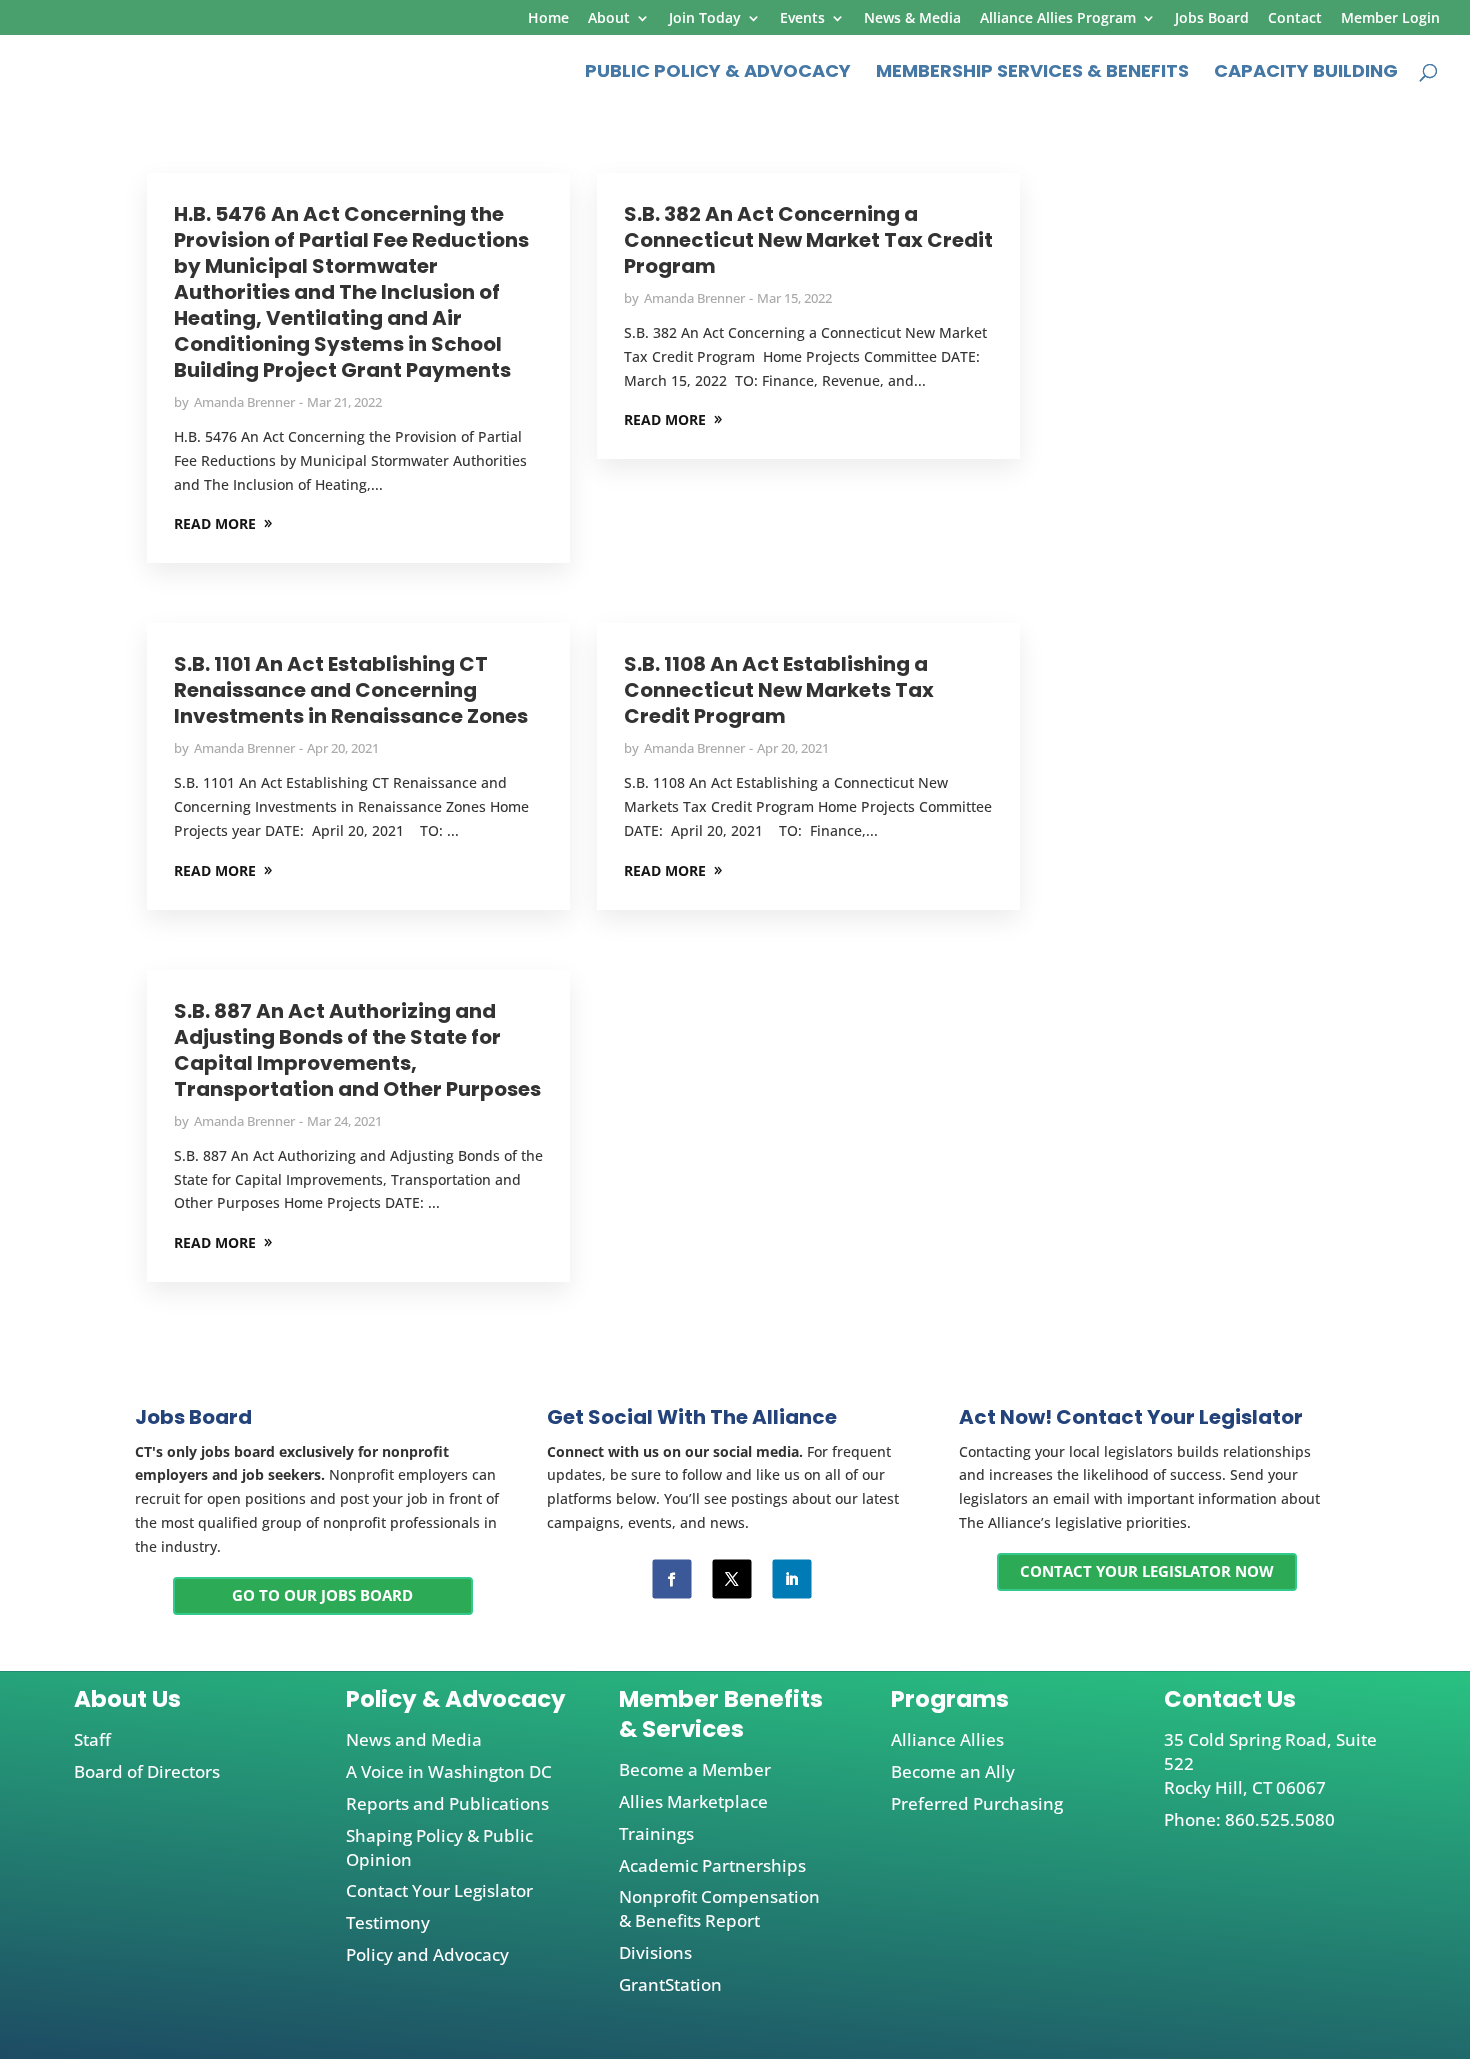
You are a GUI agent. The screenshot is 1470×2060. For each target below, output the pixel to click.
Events (802, 19)
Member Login (1390, 19)
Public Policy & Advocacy (718, 73)
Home (548, 19)
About (609, 19)
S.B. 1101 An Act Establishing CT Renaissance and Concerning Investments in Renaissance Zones (351, 690)
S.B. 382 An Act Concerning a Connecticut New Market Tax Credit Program (808, 240)
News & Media (912, 19)
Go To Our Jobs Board (322, 1595)
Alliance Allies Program (1058, 19)
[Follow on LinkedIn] (791, 1578)
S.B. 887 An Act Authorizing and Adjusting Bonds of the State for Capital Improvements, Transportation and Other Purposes (357, 1050)
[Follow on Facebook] (671, 1578)
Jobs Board (1212, 19)
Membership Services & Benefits (1032, 73)
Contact (1295, 19)
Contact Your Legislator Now (1147, 1571)
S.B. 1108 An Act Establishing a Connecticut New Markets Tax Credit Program (779, 690)
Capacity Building (1306, 73)
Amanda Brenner (244, 402)
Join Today (705, 19)
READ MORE (215, 523)
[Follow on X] (731, 1578)
